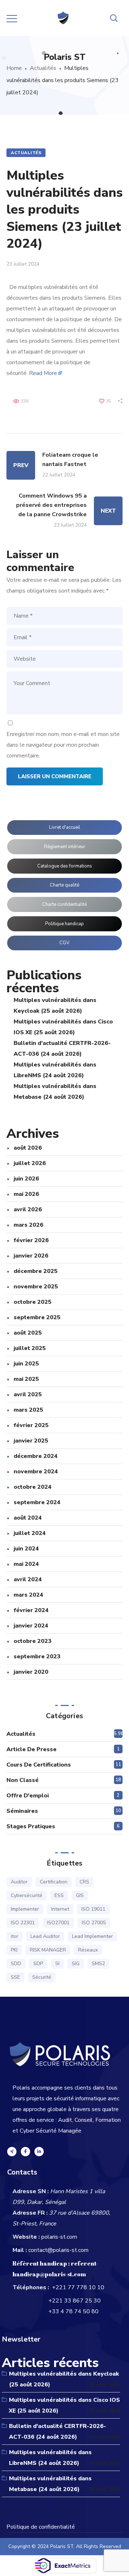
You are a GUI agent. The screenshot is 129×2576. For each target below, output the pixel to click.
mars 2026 (28, 1225)
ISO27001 (58, 1923)
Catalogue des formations (65, 866)
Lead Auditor (45, 1936)
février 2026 (31, 1240)
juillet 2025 (30, 1348)
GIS (80, 1895)
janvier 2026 (31, 1256)
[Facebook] (25, 2152)
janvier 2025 (31, 1441)
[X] (12, 2152)
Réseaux (88, 1950)
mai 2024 (26, 1564)
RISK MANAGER (48, 1950)
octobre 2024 (33, 1487)
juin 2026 (26, 1179)
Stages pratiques (31, 1826)
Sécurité (42, 1977)
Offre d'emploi (28, 1796)
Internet (60, 1909)
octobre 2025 (33, 1302)
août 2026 (28, 1148)
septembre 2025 (37, 1317)
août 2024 (28, 1518)
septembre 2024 (37, 1502)
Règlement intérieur (65, 847)
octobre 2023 (33, 1641)
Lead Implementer (92, 1936)
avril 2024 (28, 1579)
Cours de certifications (39, 1765)
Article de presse (32, 1749)
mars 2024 (28, 1595)
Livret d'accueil (65, 827)
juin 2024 (26, 1549)
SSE (15, 1977)
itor (15, 1936)
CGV (64, 943)
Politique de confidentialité (41, 2527)
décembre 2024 (36, 1456)
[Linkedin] (39, 2152)
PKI (14, 1950)
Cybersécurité (27, 1895)
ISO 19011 (93, 1909)
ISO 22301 (23, 1923)
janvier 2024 (31, 1626)
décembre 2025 (36, 1271)
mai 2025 (26, 1379)
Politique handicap (64, 924)
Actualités (43, 68)
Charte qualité (64, 885)
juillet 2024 (30, 1533)
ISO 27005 (94, 1923)
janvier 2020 (31, 1672)
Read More (43, 373)
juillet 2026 (30, 1163)
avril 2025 (28, 1394)
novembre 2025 (36, 1287)
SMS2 (98, 1964)
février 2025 (31, 1425)
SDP (38, 1964)
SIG (76, 1964)
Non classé (23, 1780)
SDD (16, 1964)
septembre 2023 (37, 1657)
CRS (84, 1882)
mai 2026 (26, 1194)
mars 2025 (28, 1410)
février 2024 (31, 1610)
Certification (54, 1882)
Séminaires (22, 1811)
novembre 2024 (36, 1472)
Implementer (25, 1909)
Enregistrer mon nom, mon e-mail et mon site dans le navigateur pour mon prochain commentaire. (63, 745)
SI (57, 1964)
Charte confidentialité (64, 904)
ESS (59, 1895)
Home (14, 68)
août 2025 (28, 1333)
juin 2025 (26, 1364)
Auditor (19, 1882)
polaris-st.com (59, 2237)
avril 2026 (28, 1209)
